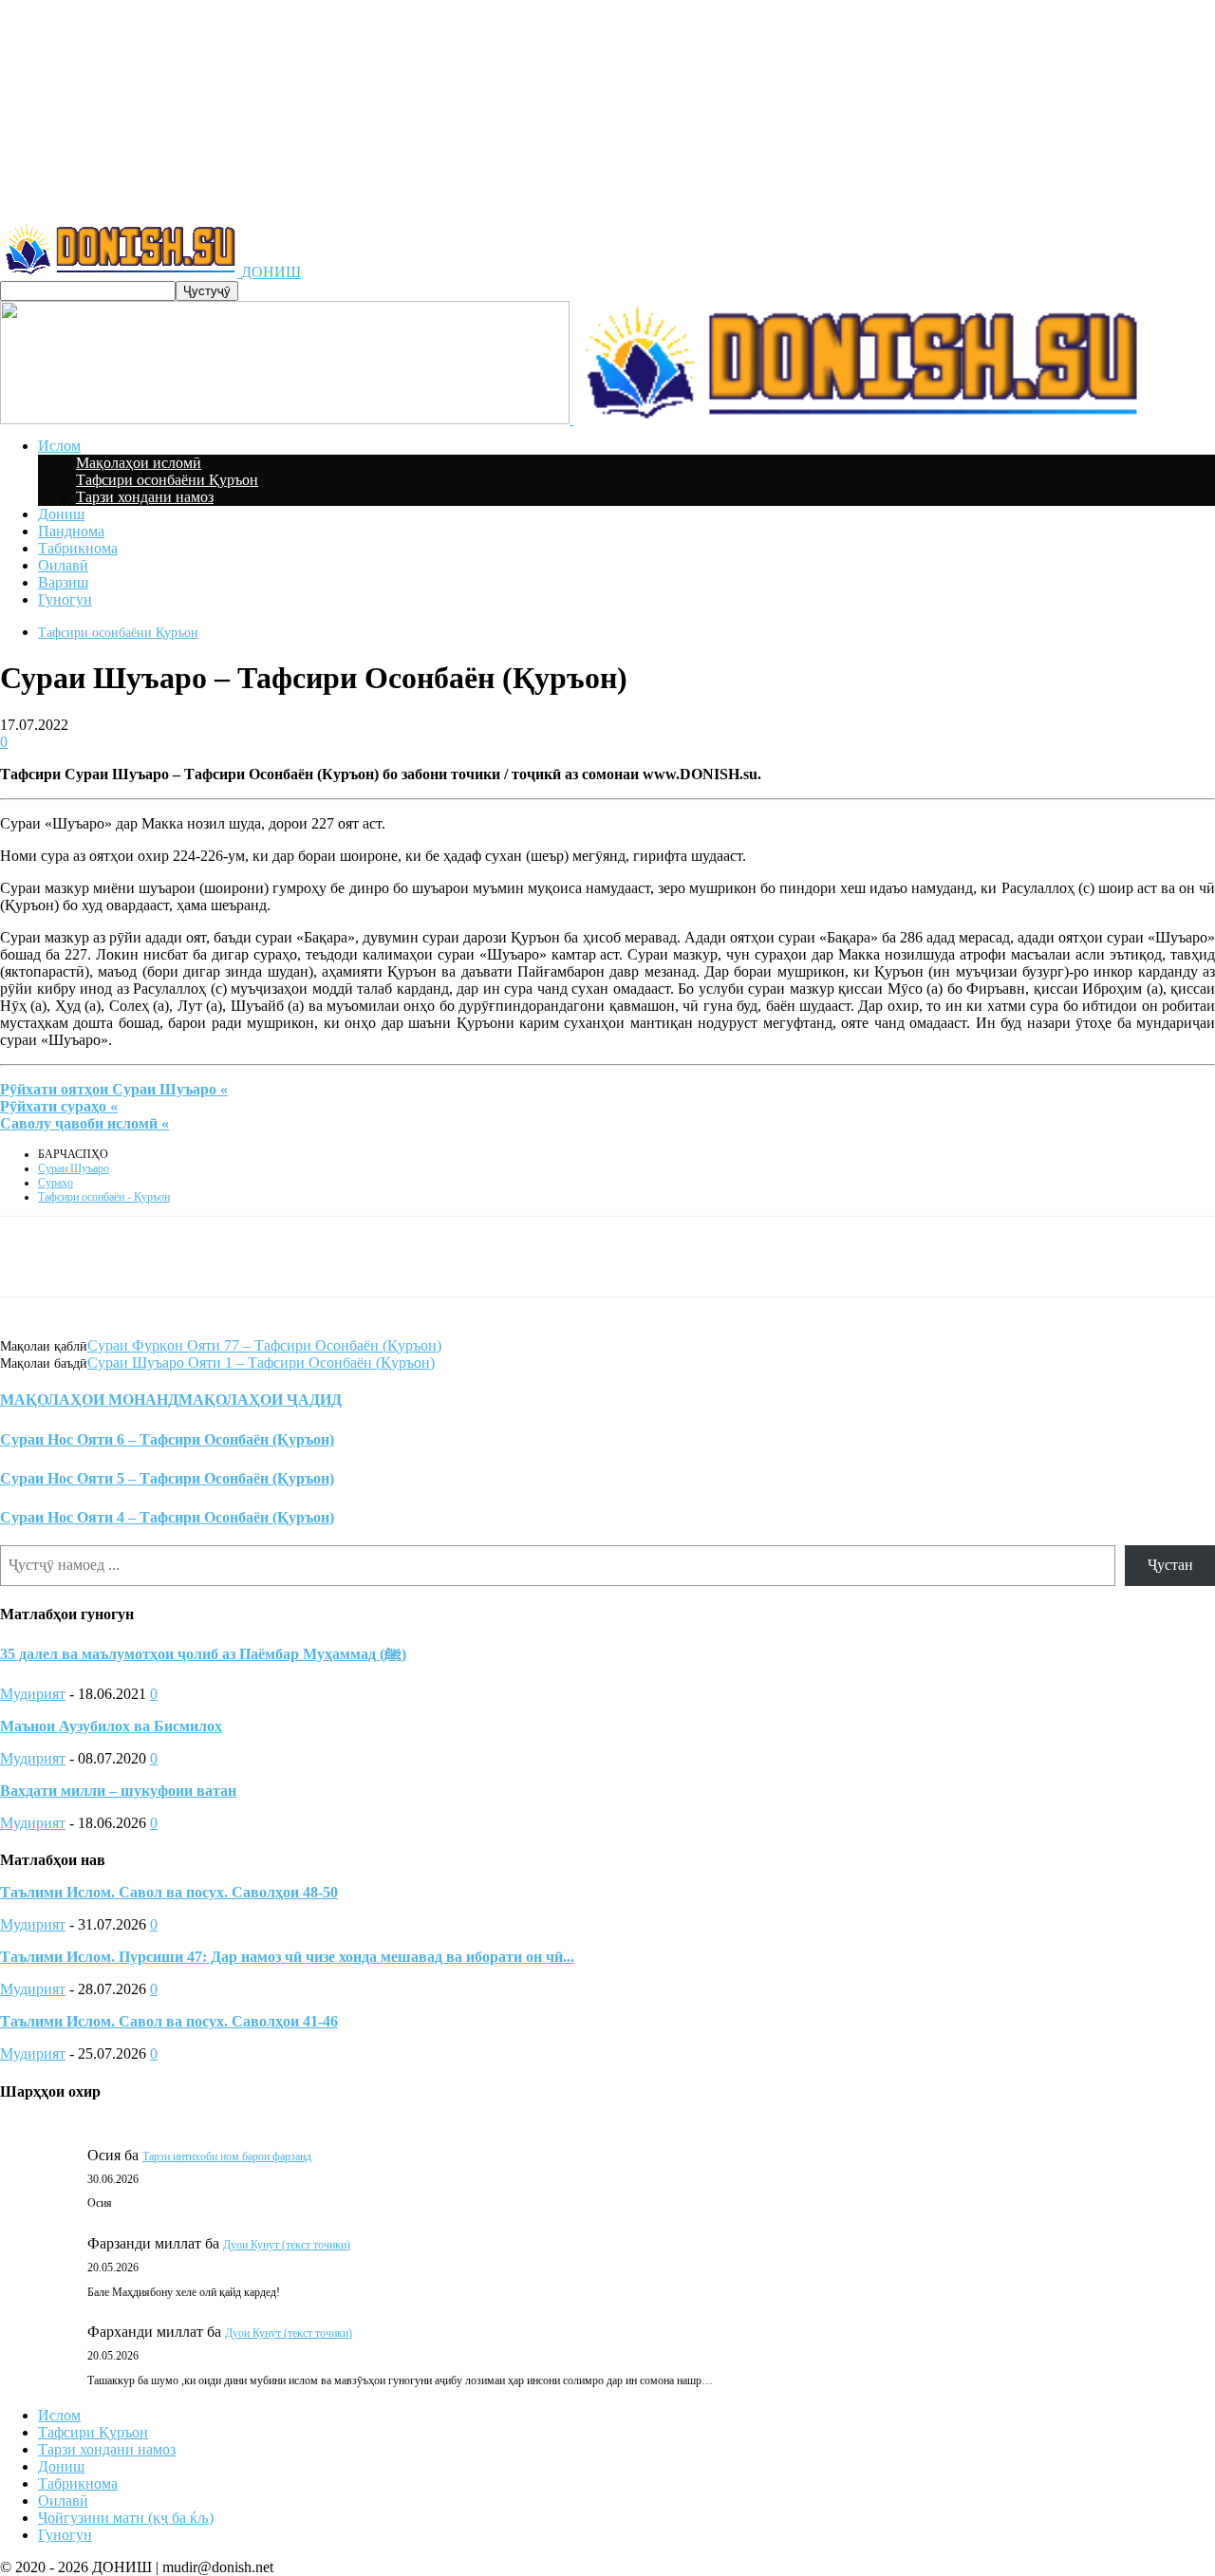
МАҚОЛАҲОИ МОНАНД (89, 1400)
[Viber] (509, 1257)
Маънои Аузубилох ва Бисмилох (111, 1726)
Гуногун (65, 599)
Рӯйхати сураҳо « (59, 1106)
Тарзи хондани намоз (145, 497)
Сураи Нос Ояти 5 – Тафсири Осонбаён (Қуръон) (167, 1478)
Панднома (71, 531)
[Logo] (287, 419)
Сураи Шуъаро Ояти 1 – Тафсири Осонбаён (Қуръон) (261, 1363)
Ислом (59, 446)
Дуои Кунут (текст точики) (287, 2245)
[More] (646, 1257)
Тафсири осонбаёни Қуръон (167, 480)
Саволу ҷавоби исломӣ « (84, 1123)
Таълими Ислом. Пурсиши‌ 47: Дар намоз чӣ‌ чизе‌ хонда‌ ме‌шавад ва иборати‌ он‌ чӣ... (287, 1957)
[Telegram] (373, 1257)
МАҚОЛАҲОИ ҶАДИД (260, 1400)
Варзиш (63, 582)
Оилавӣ (63, 565)
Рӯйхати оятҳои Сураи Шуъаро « (114, 1089)
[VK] (306, 1257)
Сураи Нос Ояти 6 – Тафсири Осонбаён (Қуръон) (167, 1439)
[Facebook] (238, 1257)
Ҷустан (1170, 1565)
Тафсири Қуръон (93, 2432)
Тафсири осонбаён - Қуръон (104, 1197)
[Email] (577, 1257)
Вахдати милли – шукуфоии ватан (118, 1791)
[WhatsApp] (440, 1257)
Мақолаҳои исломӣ (139, 463)
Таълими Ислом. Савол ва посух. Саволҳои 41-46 (169, 2021)
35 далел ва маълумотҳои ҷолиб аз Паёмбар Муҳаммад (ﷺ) (203, 1654)
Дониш (61, 514)
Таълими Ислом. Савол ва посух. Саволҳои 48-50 (169, 1892)
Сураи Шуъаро (74, 1168)
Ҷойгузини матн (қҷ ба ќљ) (126, 2518)
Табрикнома (78, 548)
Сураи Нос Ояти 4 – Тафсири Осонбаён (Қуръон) (167, 1517)
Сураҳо (56, 1183)
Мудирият (33, 1694)
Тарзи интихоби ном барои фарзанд (227, 2156)
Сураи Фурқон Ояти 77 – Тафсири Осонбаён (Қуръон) (264, 1345)
